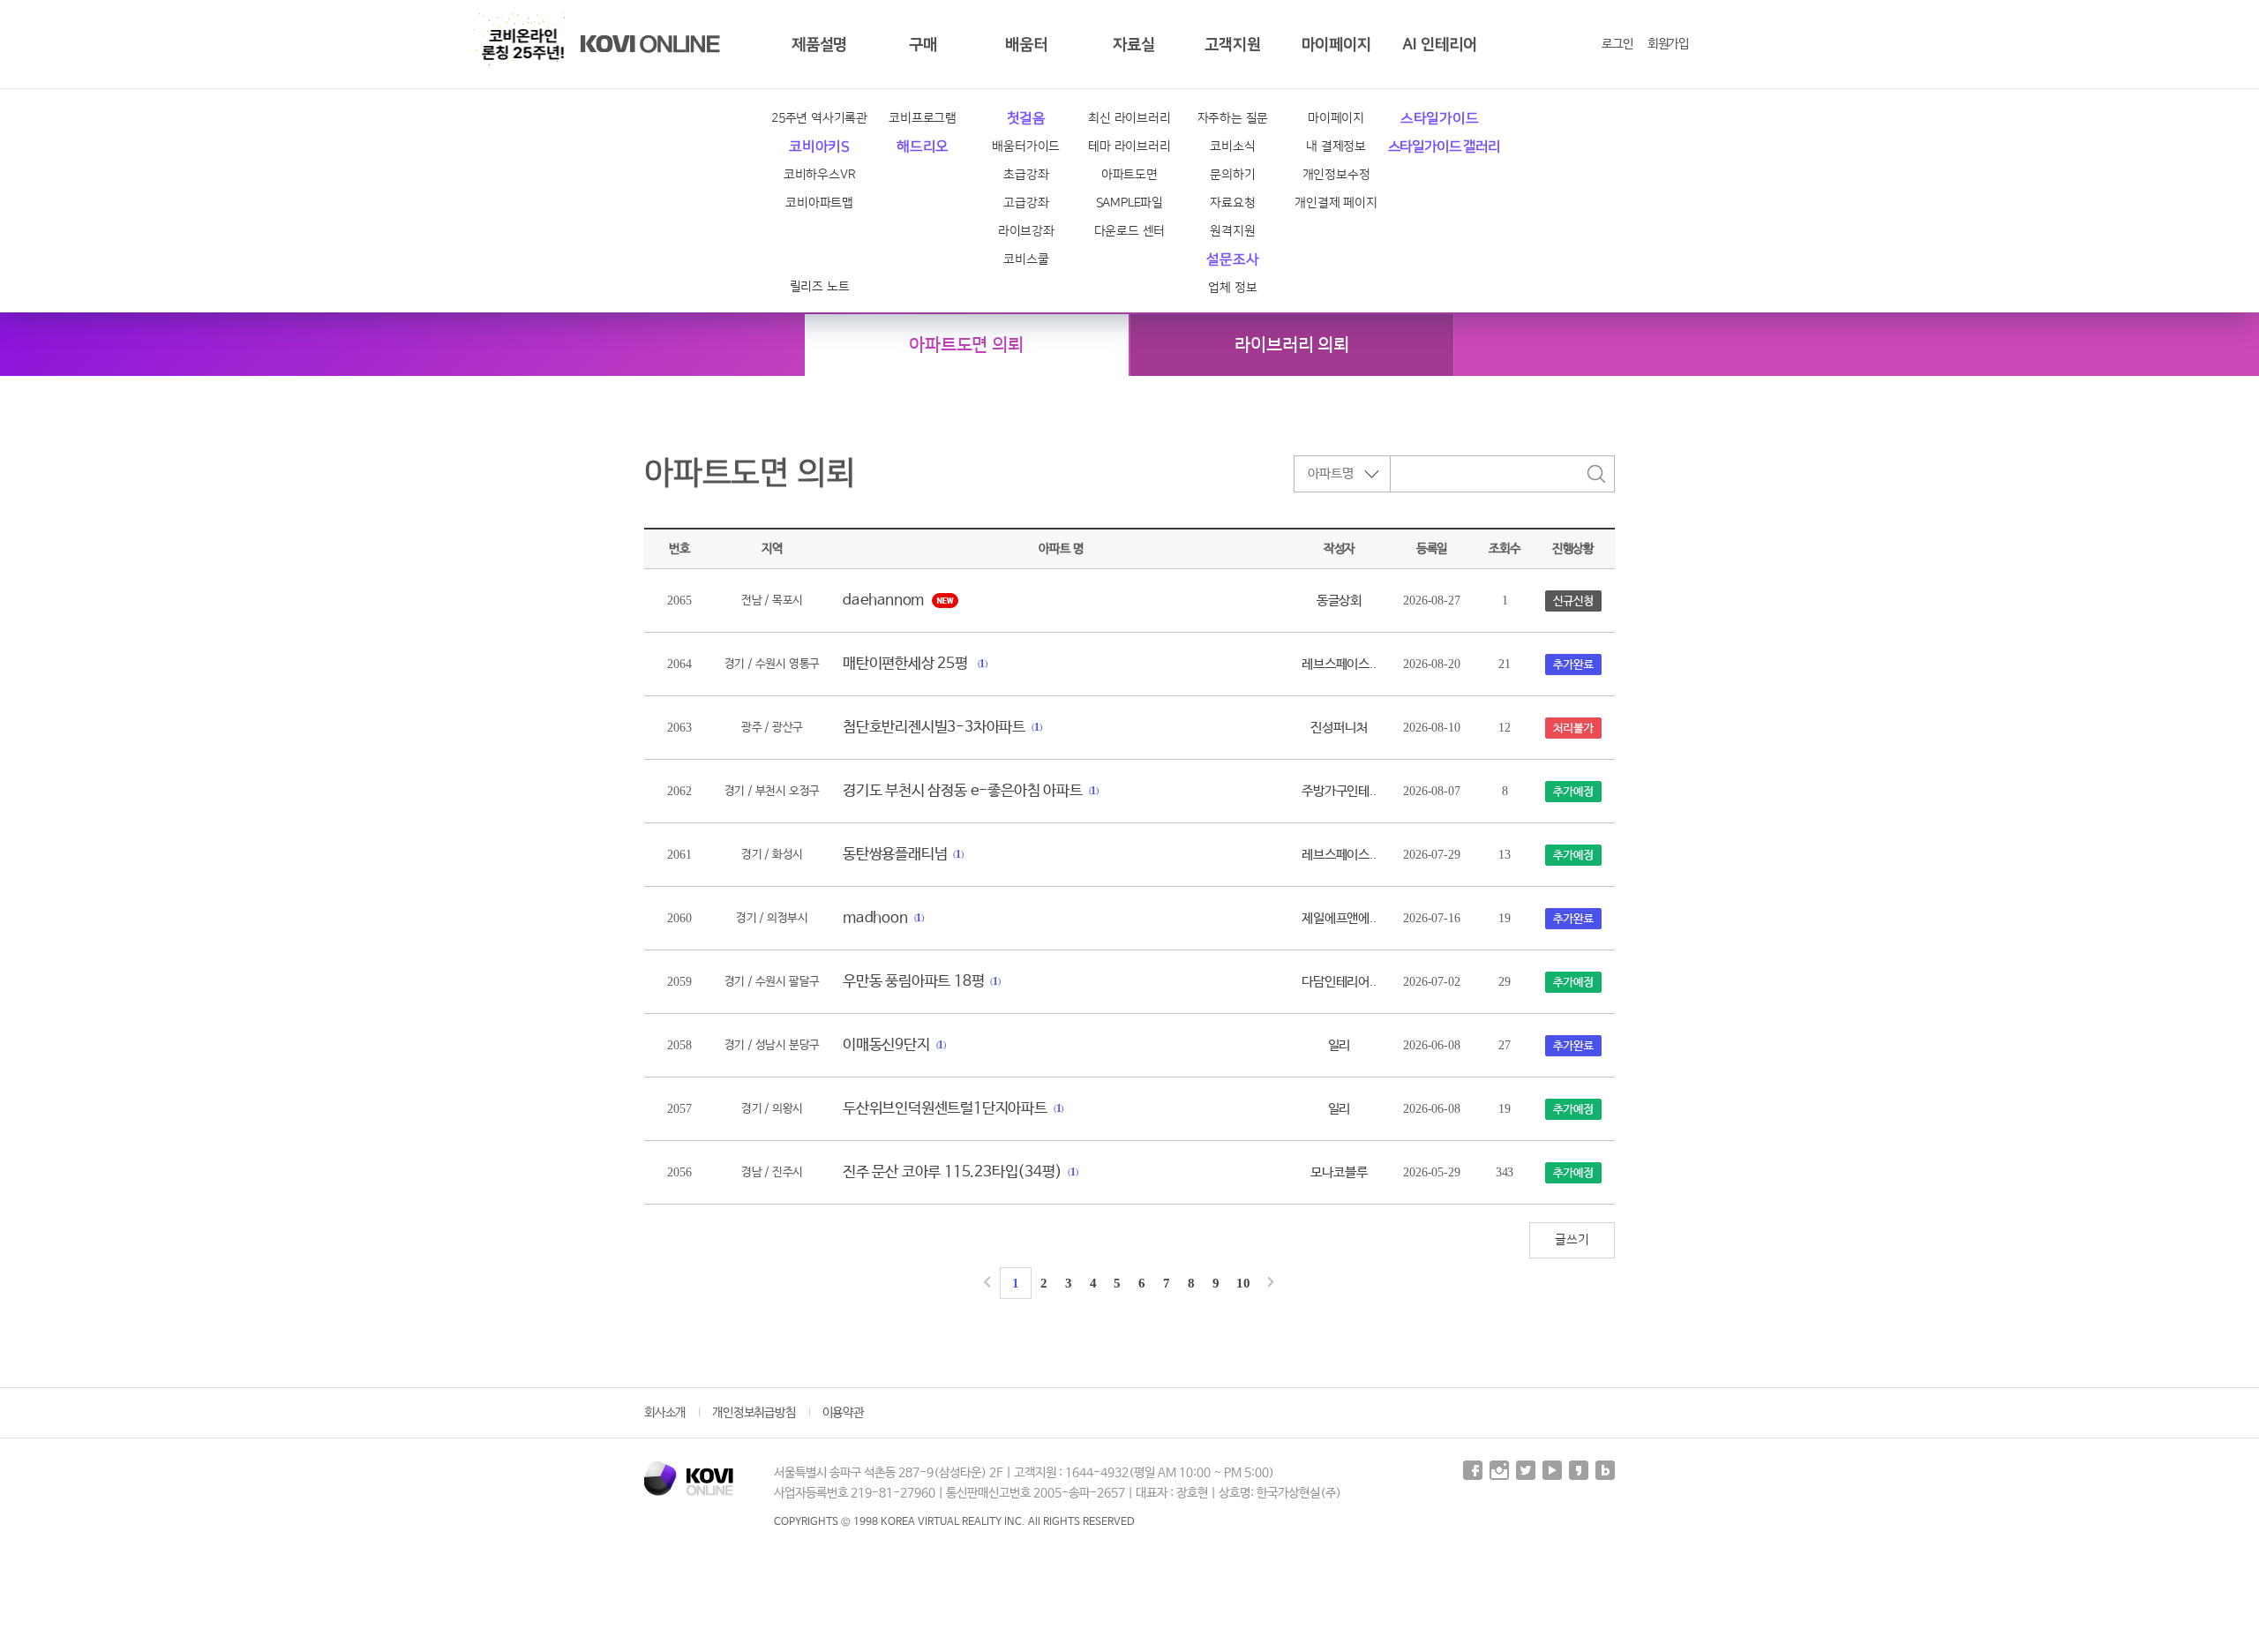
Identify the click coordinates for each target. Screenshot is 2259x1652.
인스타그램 (1499, 1470)
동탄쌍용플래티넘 (895, 855)
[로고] (689, 1478)
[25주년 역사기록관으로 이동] (523, 44)
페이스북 (1473, 1470)
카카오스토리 (1579, 1470)
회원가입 (1668, 44)
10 (1243, 1283)
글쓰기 (1572, 1240)
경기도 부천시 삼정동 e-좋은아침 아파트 (963, 791)
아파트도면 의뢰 (966, 345)
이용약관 (843, 1413)
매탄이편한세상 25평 (907, 664)
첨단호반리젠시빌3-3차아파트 (934, 728)
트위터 (1526, 1470)
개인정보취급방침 (754, 1413)
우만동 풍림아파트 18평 (913, 982)
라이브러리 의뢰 (1291, 345)
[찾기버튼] (1596, 474)
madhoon (875, 918)
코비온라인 (650, 44)
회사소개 (665, 1413)
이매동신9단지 (886, 1045)
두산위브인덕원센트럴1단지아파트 (945, 1109)
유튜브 (1552, 1470)
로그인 (1617, 44)
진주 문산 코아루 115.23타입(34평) (952, 1172)
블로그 (1605, 1470)
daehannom (883, 601)
